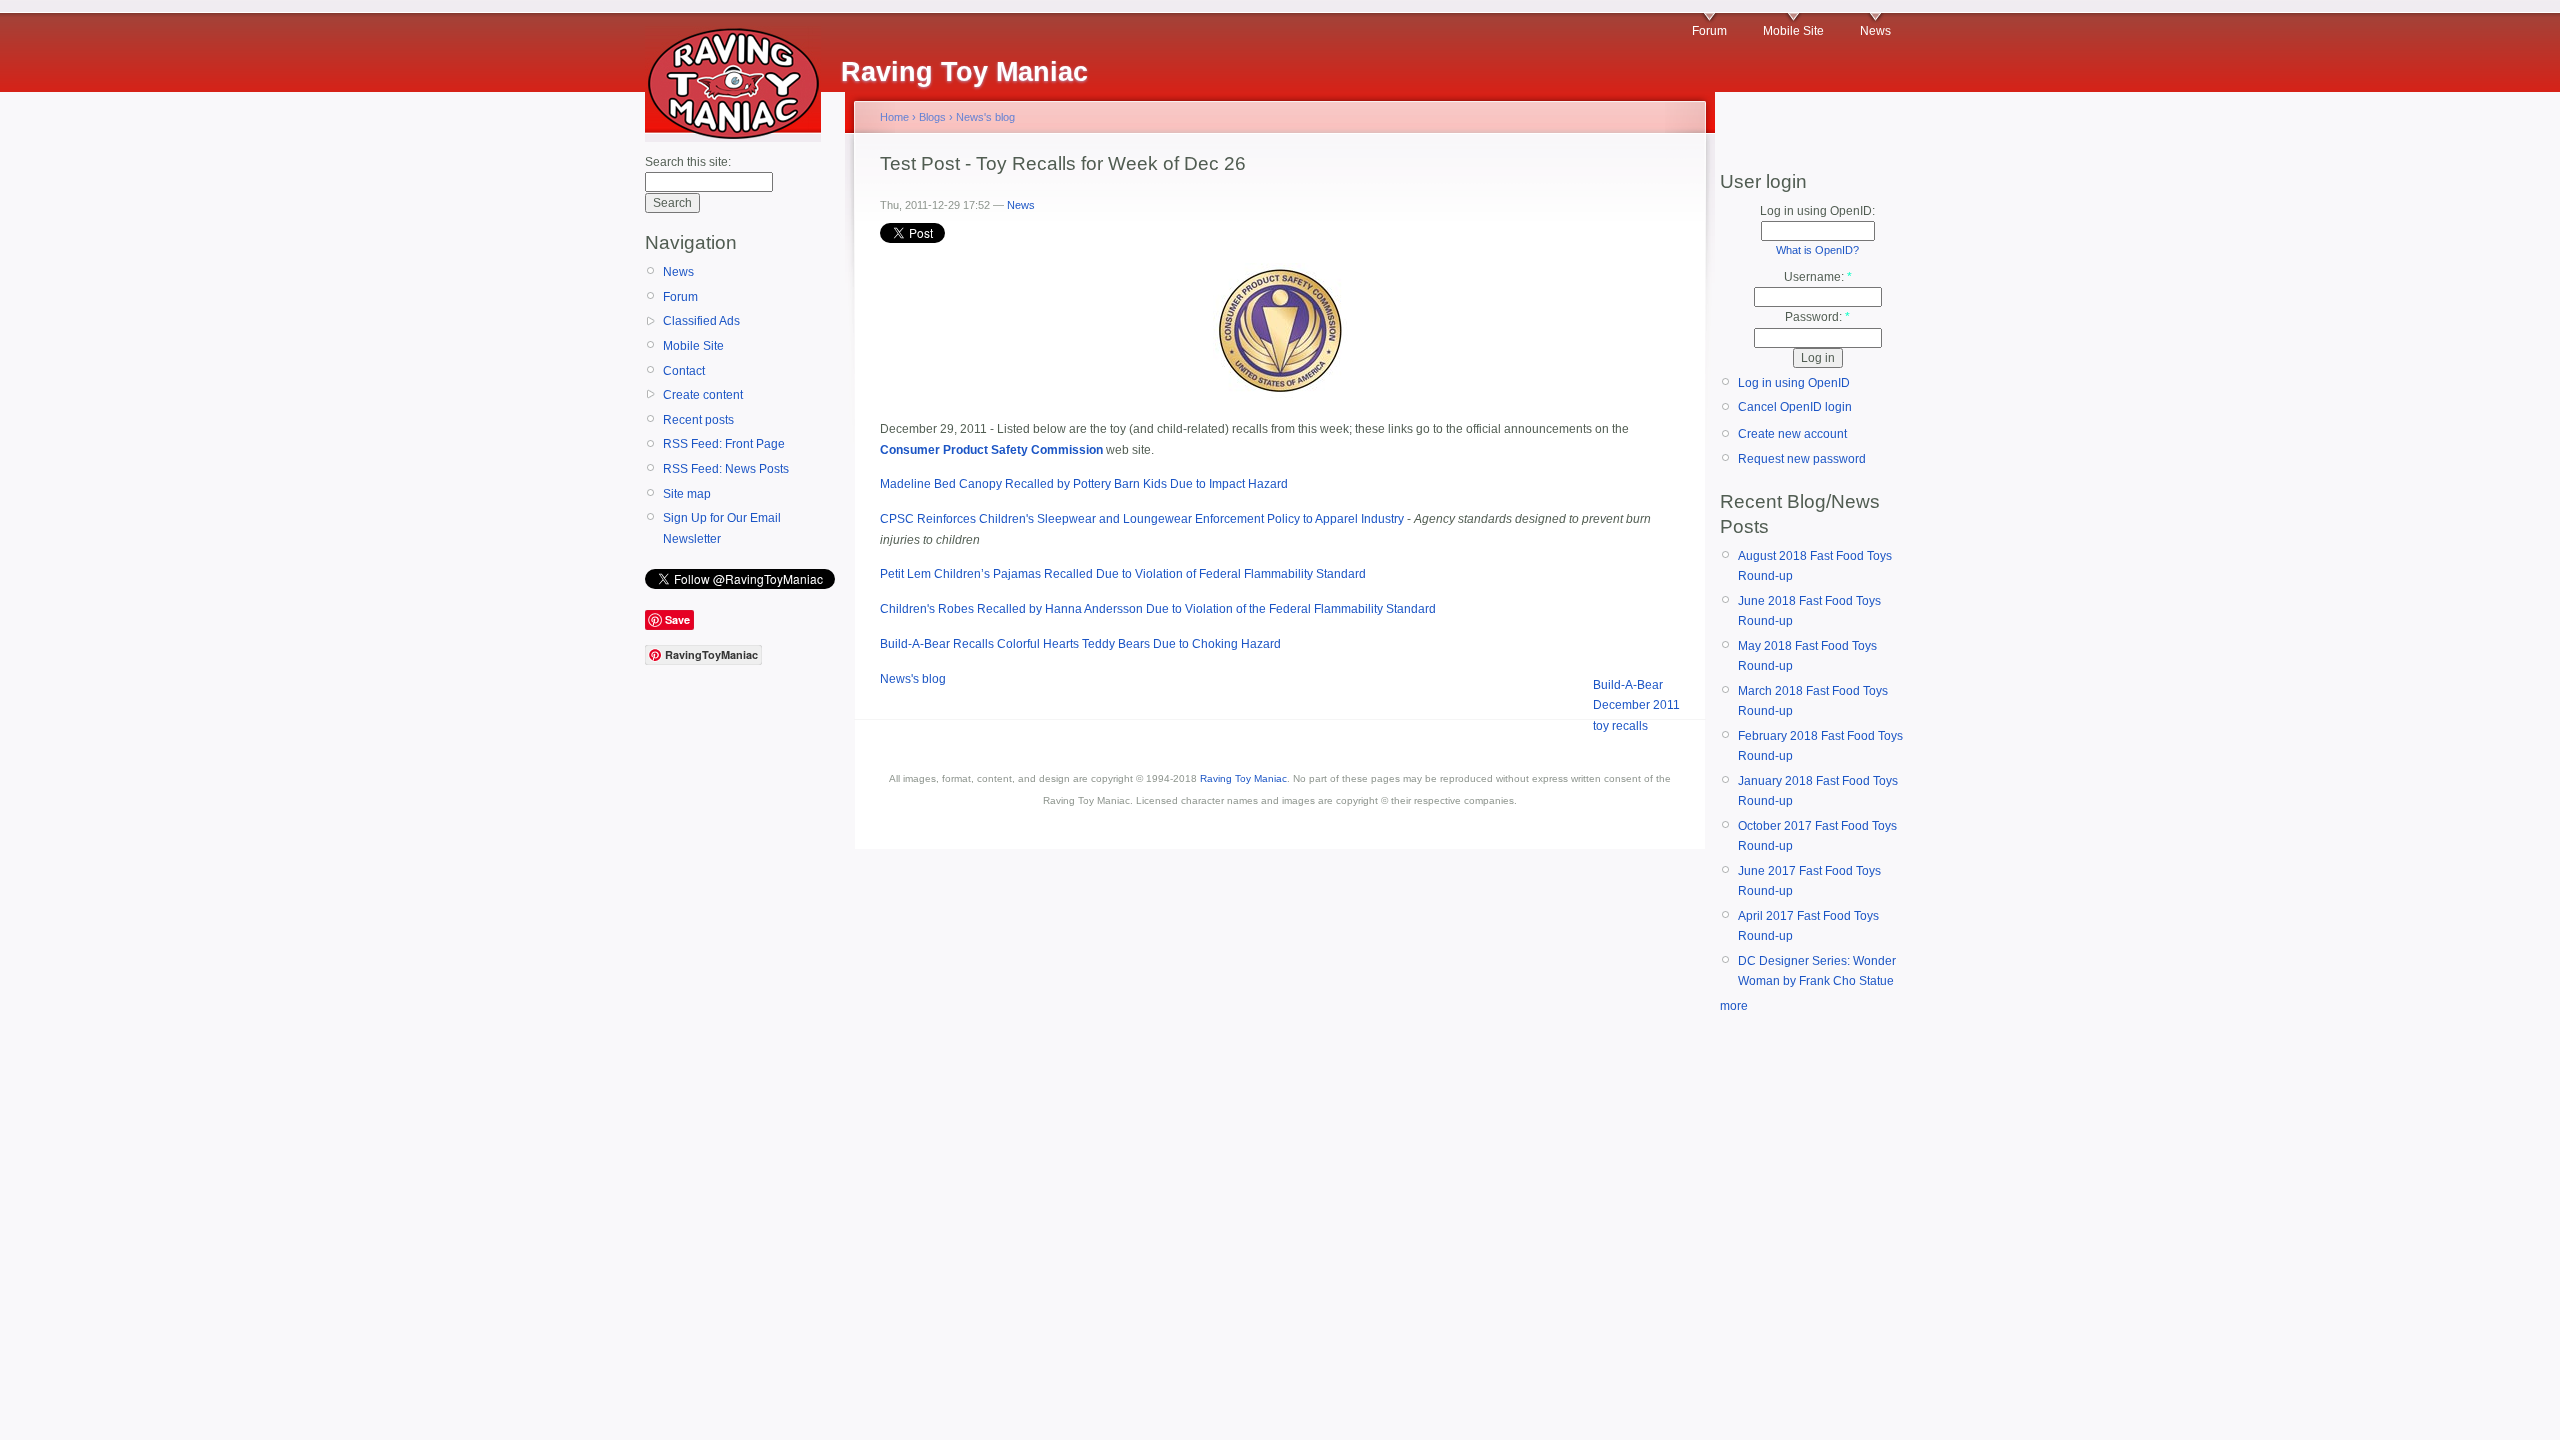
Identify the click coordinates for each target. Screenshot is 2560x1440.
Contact (684, 371)
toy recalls (1620, 726)
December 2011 (1636, 705)
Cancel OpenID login (1795, 407)
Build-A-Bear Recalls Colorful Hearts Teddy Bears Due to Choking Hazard (1080, 644)
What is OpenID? (1817, 250)
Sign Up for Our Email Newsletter (722, 528)
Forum (1709, 31)
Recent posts (698, 420)
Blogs (932, 117)
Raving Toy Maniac (1243, 778)
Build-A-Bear (1628, 685)
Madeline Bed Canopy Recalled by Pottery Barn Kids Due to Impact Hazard (1084, 484)
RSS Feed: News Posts (726, 469)
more (1734, 1006)
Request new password (1802, 459)
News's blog (985, 117)
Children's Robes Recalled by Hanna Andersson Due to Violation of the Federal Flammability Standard (1158, 609)
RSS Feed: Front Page (724, 444)
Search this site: (688, 162)
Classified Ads (701, 321)
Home (894, 117)
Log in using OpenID (1794, 383)
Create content (703, 395)
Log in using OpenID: (1817, 211)
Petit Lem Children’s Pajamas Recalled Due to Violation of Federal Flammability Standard (1123, 574)
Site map (687, 494)
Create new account (1792, 434)
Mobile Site (1793, 31)
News (1875, 31)
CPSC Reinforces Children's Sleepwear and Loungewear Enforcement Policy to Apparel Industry (1142, 519)
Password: (1817, 317)
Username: (1818, 277)
